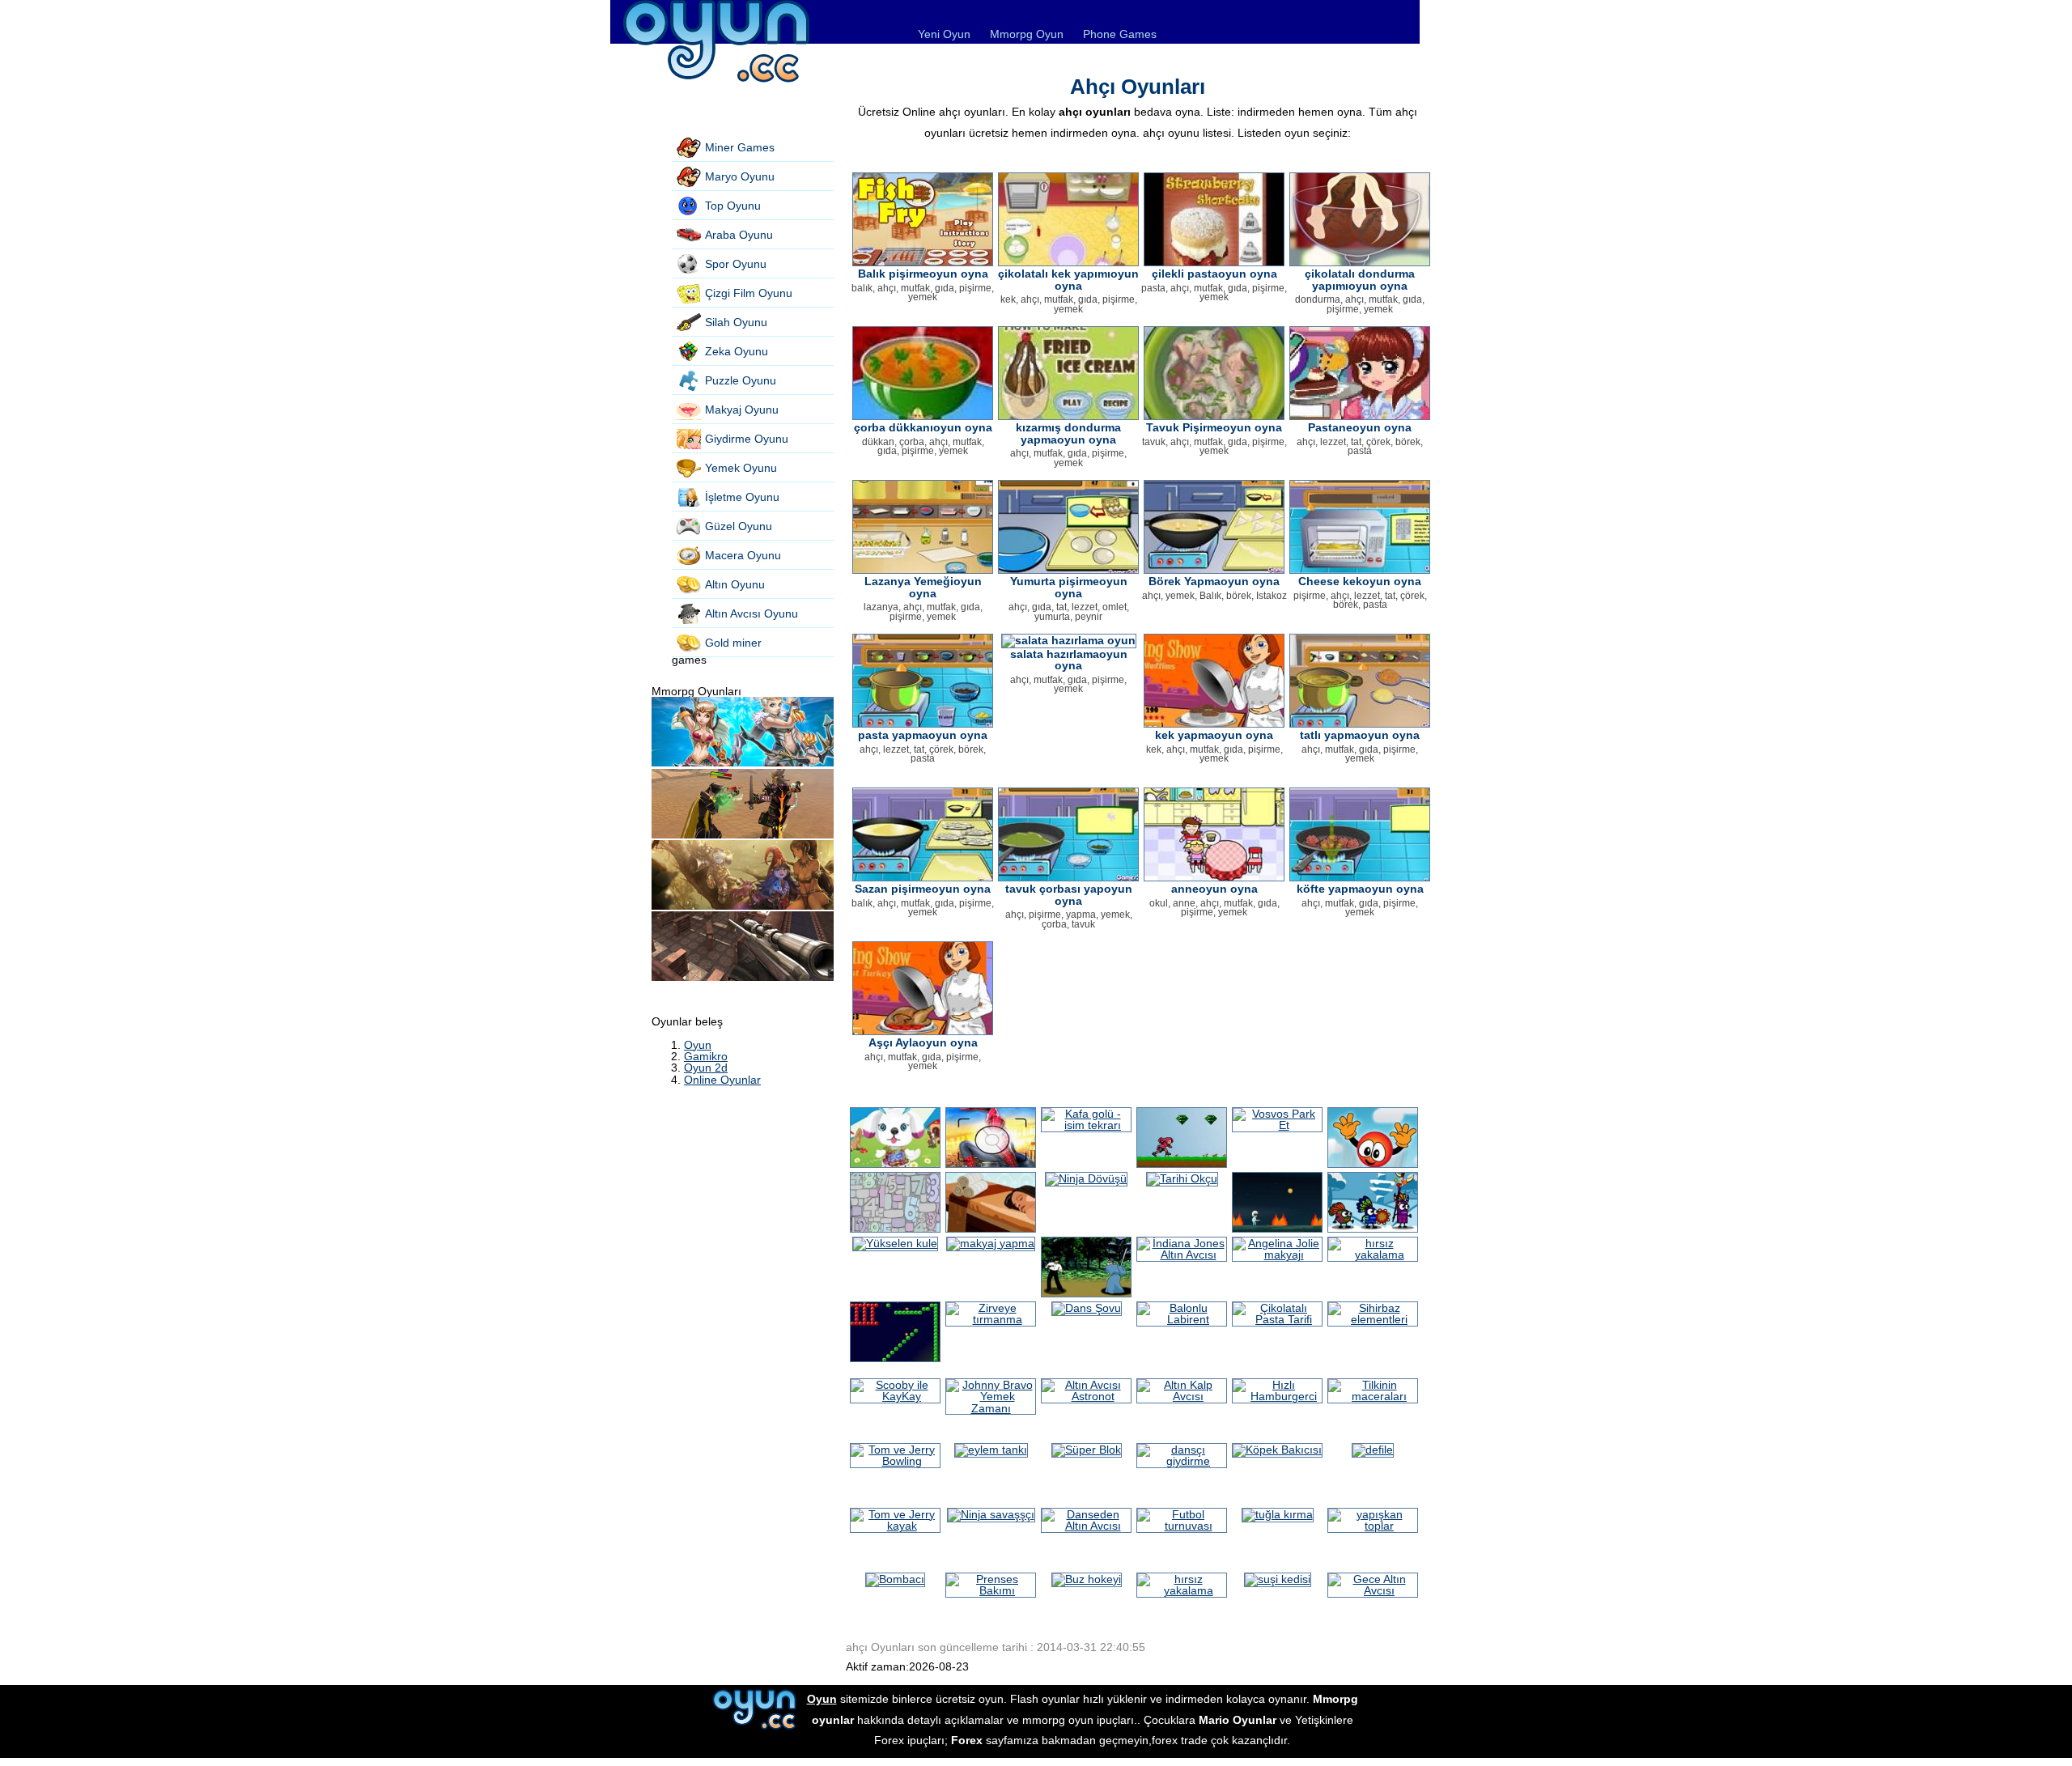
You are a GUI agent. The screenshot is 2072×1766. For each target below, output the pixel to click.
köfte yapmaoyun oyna (1360, 889)
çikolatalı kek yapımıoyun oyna (1068, 279)
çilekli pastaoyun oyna (1214, 274)
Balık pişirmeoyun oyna (923, 274)
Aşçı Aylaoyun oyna (923, 1042)
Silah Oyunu (736, 322)
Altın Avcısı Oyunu (752, 613)
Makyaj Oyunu (742, 410)
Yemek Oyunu (741, 468)
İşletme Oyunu (742, 497)
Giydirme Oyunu (747, 439)
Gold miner (733, 643)
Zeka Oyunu (737, 351)
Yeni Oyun (944, 34)
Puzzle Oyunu (741, 380)
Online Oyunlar (722, 1080)
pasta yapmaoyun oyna (923, 735)
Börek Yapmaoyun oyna (1214, 581)
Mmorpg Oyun (1027, 34)
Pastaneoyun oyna (1360, 427)
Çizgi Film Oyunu (749, 293)
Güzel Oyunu (739, 526)
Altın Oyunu (735, 584)
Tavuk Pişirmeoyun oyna (1214, 427)
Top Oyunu (733, 206)
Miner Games (740, 147)
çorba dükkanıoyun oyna (923, 427)
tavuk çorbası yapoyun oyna (1069, 894)
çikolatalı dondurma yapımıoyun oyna (1360, 279)
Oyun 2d (706, 1068)
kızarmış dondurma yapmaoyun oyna (1068, 433)
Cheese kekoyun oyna (1360, 581)
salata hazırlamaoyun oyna (1069, 660)
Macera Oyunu (743, 555)
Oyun (698, 1045)
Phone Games (1120, 34)
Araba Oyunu (739, 235)
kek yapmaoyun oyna (1214, 735)
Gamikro (706, 1056)
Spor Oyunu (736, 264)
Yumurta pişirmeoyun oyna (1069, 587)
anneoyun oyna (1214, 889)
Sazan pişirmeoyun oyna (923, 889)
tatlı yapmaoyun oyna (1360, 735)
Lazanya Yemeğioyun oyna (923, 587)
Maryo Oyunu (740, 176)
